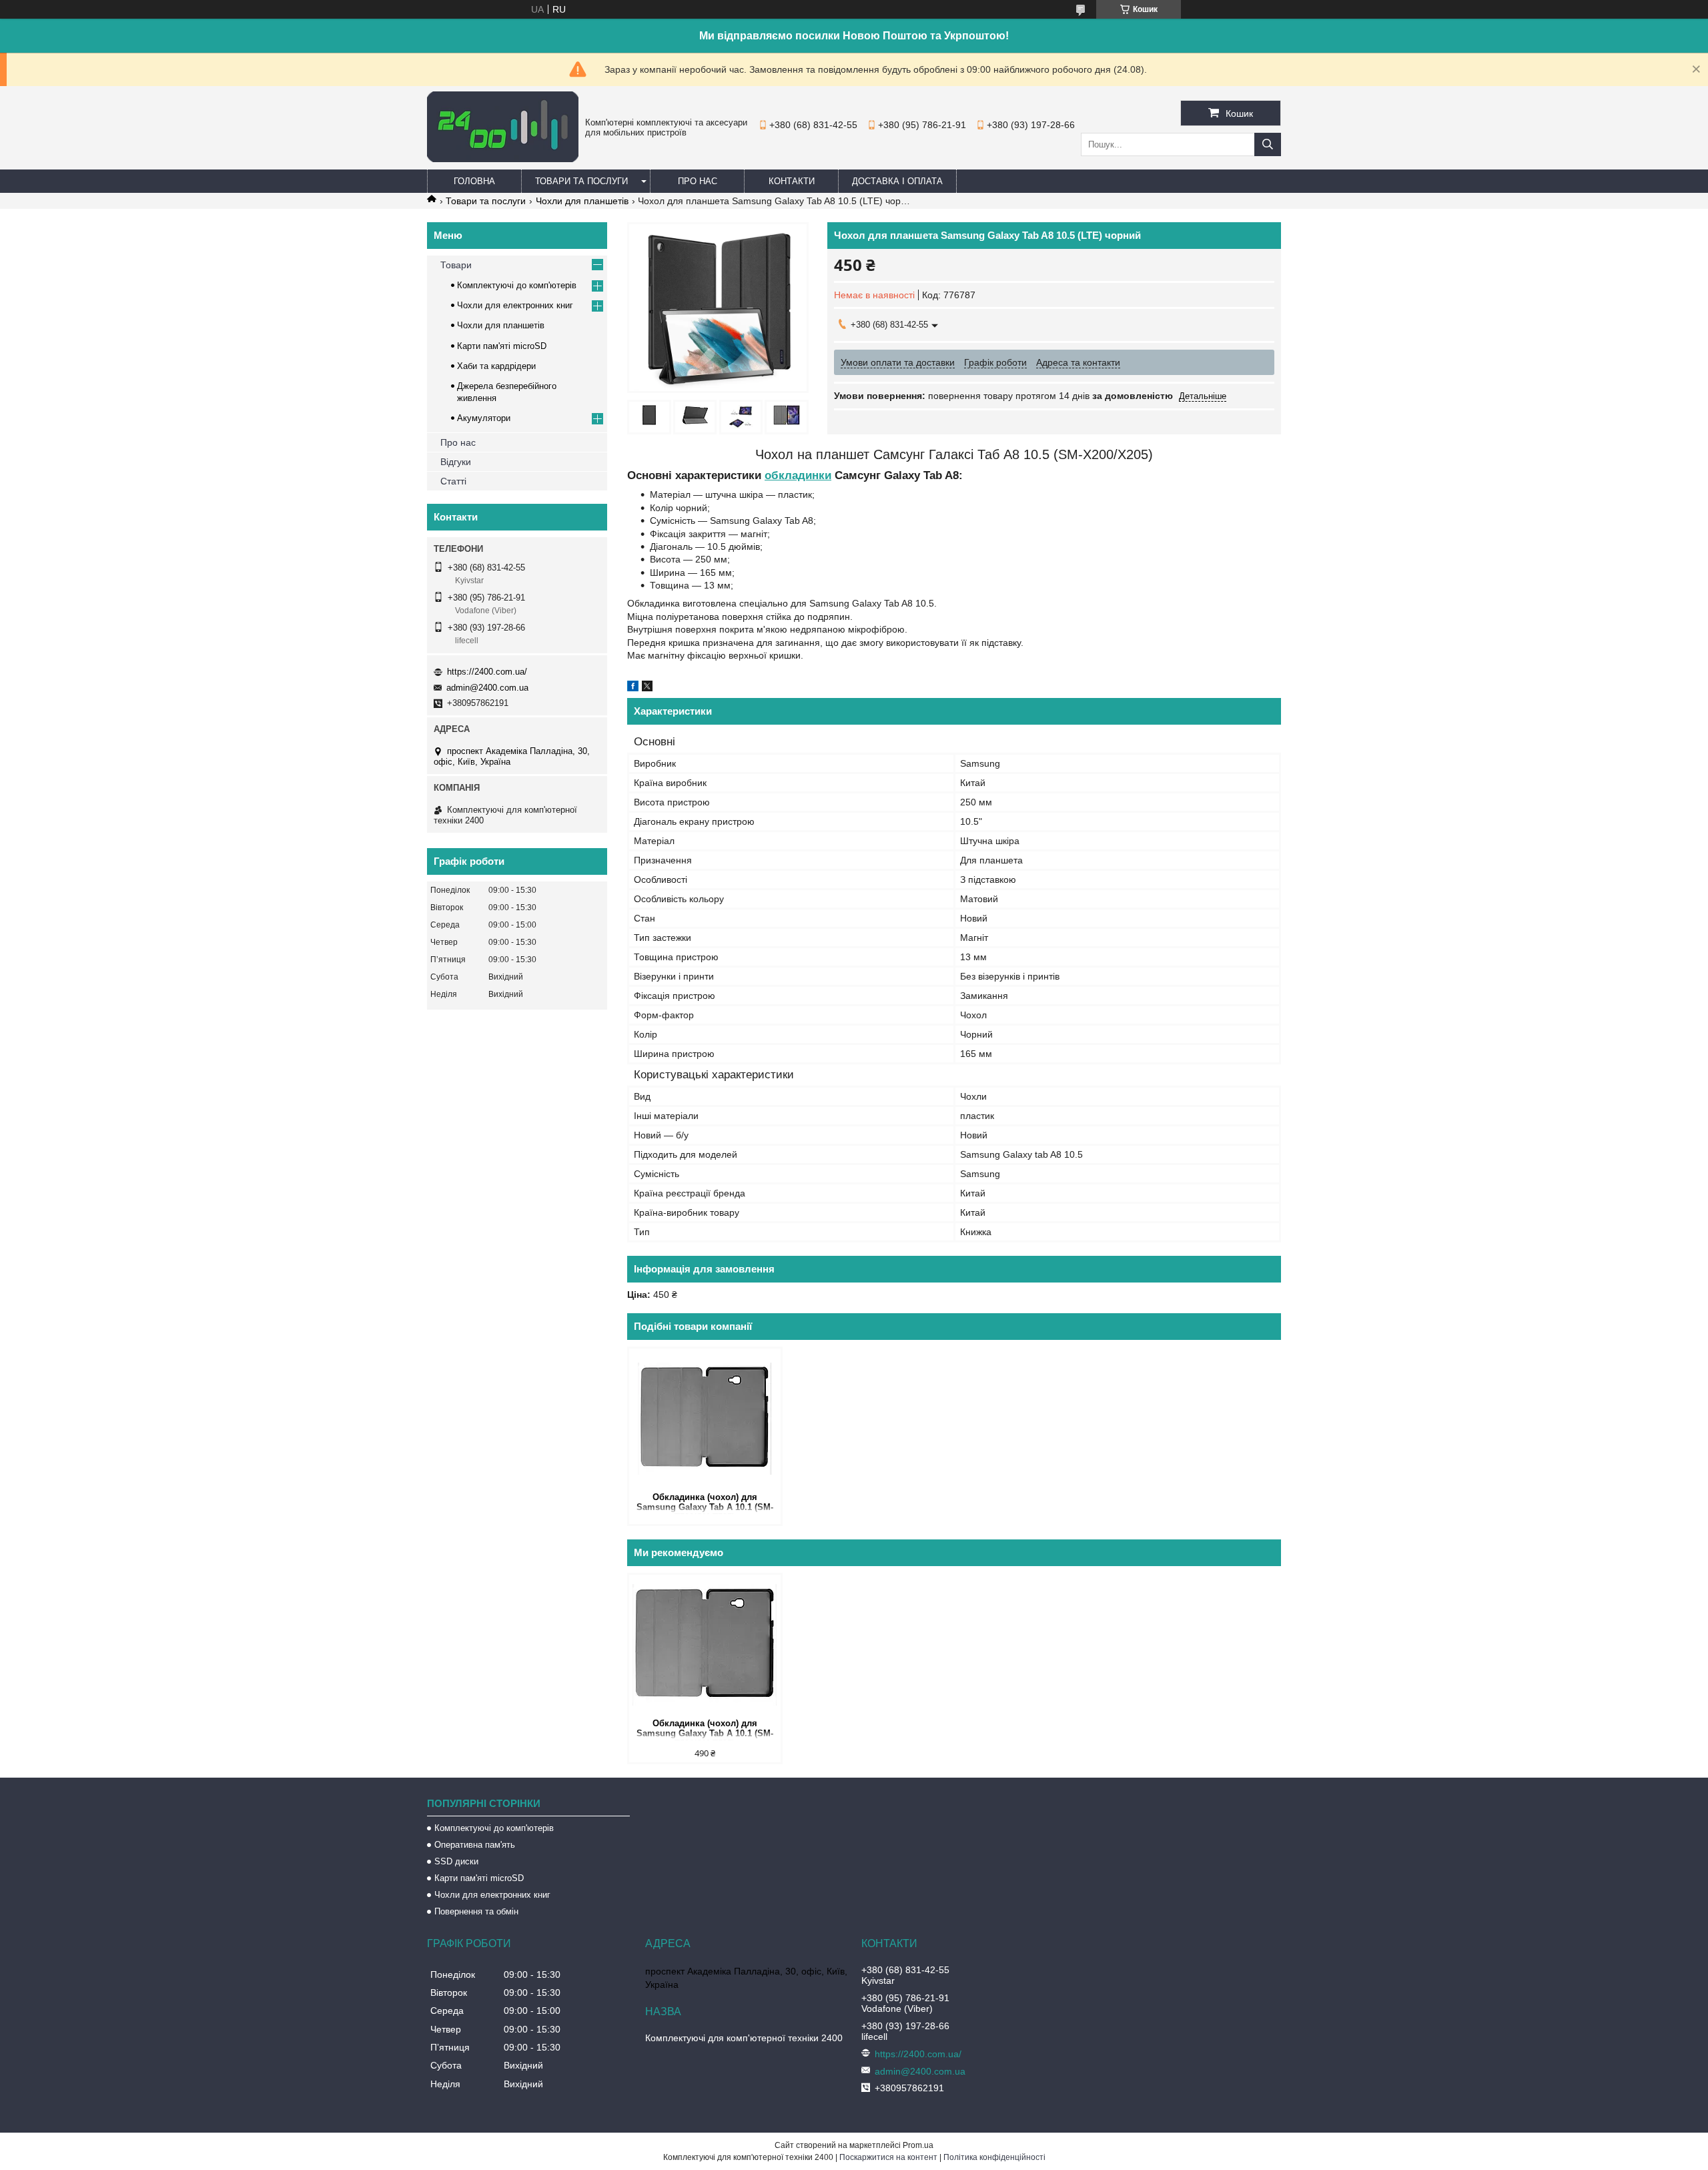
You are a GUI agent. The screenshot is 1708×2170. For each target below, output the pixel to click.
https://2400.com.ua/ (487, 672)
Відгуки (456, 462)
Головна (474, 181)
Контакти (792, 181)
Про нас (698, 181)
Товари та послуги (581, 181)
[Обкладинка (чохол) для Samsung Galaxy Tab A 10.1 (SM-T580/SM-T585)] (705, 1419)
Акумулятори (484, 418)
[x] (647, 688)
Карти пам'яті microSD (502, 346)
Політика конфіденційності (994, 2157)
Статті (453, 481)
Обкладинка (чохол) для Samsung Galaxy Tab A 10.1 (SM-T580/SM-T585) (705, 1503)
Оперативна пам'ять (475, 1845)
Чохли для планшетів (582, 201)
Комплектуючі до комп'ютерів (517, 285)
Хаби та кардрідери (496, 366)
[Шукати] (1268, 144)
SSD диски (456, 1861)
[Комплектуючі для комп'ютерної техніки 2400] (503, 159)
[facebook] (633, 688)
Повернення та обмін (476, 1911)
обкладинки (798, 475)
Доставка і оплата (897, 181)
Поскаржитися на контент (888, 2157)
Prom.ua (918, 2145)
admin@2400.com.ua (487, 688)
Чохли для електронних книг (515, 305)
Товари (456, 265)
